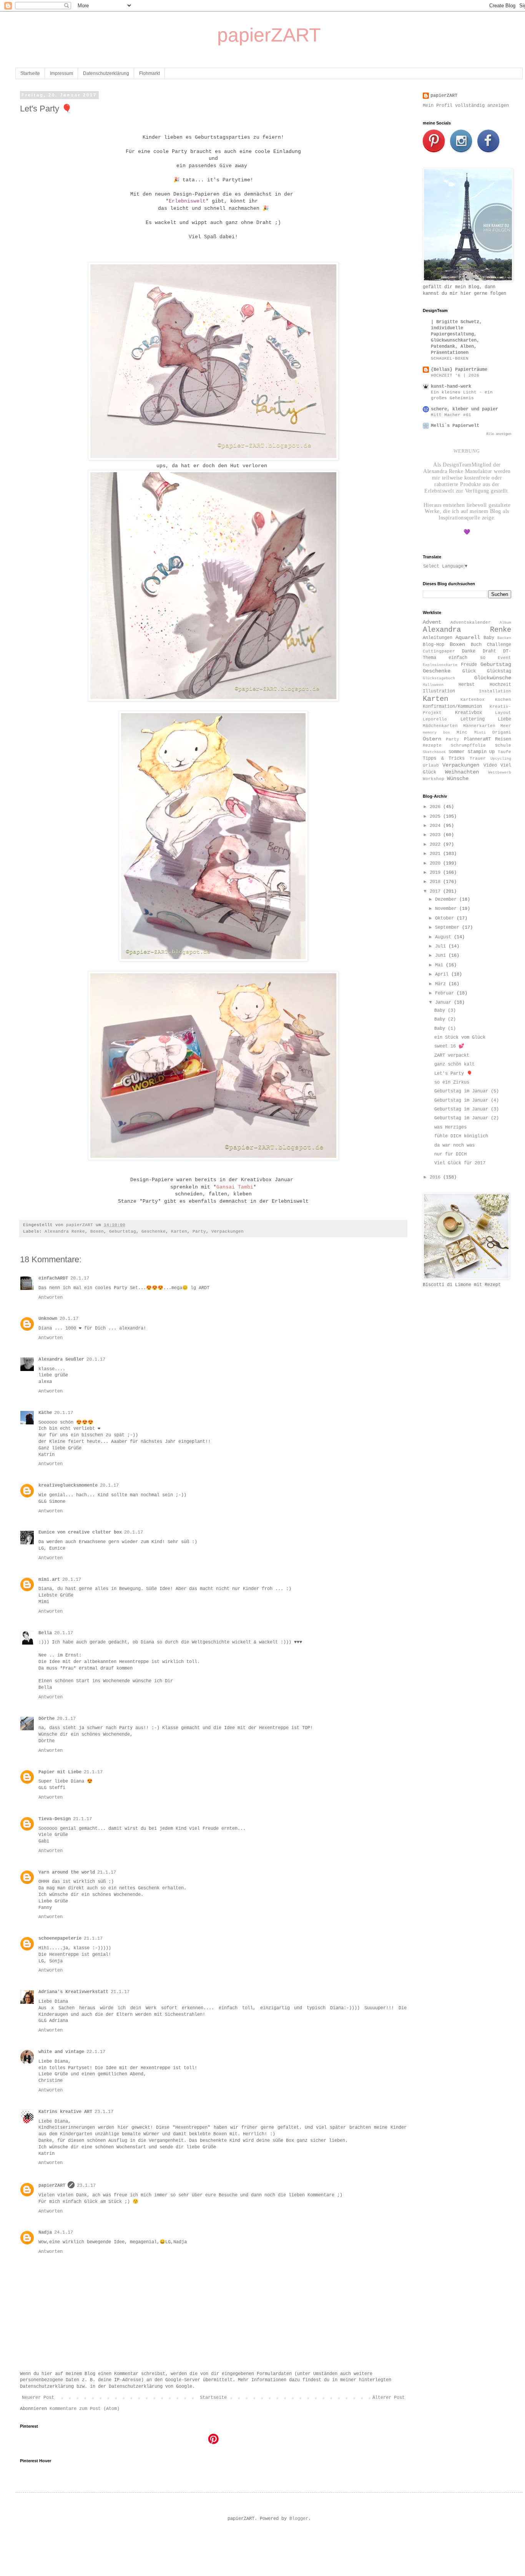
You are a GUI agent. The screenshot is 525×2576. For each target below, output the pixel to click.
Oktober (446, 918)
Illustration (439, 691)
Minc (462, 732)
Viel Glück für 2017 (460, 1163)
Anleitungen (438, 638)
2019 (436, 873)
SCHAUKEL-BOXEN (450, 359)
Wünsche (458, 778)
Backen (504, 638)
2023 (436, 835)
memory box (436, 733)
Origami (502, 732)
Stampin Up (481, 752)
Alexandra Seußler (61, 1359)
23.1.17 (104, 2112)
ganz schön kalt (454, 1064)
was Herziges (450, 1127)
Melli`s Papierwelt (455, 426)
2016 (436, 1177)
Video (490, 765)
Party (199, 1232)
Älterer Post (389, 2398)
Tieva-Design (55, 1819)
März (442, 984)
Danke (469, 651)
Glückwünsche (493, 678)
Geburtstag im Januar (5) (467, 1091)
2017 (436, 891)
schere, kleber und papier (464, 409)
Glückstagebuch (439, 678)
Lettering (473, 719)
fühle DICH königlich (461, 1136)
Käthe (45, 1413)
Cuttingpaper (439, 651)
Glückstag (499, 671)
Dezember (447, 900)
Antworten (51, 1298)
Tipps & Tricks (444, 759)
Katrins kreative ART (65, 2112)
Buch (476, 645)
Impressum (61, 73)
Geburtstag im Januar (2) (467, 1118)
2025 (436, 817)
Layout (503, 713)
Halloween (433, 685)
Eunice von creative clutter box (80, 1532)
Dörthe (47, 1719)
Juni (442, 956)
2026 (436, 807)
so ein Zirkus (452, 1082)
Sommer (457, 752)
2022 (436, 845)
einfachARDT (53, 1278)
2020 (436, 863)
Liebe (504, 719)
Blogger (299, 2519)
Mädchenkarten (440, 726)
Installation (495, 691)
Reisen (503, 739)
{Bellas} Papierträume (459, 370)
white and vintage (61, 2052)
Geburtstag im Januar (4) (467, 1100)
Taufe (504, 752)
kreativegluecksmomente (68, 1486)
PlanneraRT (477, 739)
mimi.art (49, 1580)
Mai (440, 965)
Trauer (478, 759)
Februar (446, 993)
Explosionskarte (440, 665)
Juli (442, 946)
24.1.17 (64, 2232)
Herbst (467, 685)
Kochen (503, 700)
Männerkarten (479, 726)
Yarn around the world (67, 1872)
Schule (503, 745)
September (449, 928)
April (443, 974)
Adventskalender (471, 622)
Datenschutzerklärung (106, 73)
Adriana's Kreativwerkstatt (73, 1992)
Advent (432, 622)
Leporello (435, 719)
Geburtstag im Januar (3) (467, 1109)
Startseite (30, 73)
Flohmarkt (150, 73)
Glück (469, 671)
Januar (444, 1003)
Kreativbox (469, 713)
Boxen (97, 1232)
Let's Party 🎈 (453, 1074)
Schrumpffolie (468, 745)
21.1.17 (93, 1772)
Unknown (48, 1319)
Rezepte (432, 745)
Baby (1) (445, 1029)
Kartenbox (473, 700)
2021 (436, 854)
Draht (489, 651)
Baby (489, 638)
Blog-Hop (434, 645)
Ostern (432, 739)
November (447, 909)
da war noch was (454, 1145)
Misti (480, 733)
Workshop (434, 779)
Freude (469, 665)
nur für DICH (450, 1154)
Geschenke (154, 1232)
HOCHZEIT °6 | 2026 (455, 375)
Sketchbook (434, 752)
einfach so (467, 658)
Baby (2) (445, 1019)
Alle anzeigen (499, 434)
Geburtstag (123, 1232)
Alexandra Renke (65, 1232)
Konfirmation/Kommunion (452, 707)
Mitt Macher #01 (451, 415)
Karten (179, 1232)
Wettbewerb (500, 773)
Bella (45, 1633)
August (444, 937)
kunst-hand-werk (451, 387)
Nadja (45, 2232)
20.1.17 (80, 1278)
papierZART (52, 2186)
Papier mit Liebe (60, 1772)
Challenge (499, 645)
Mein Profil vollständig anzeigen (466, 106)
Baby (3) (445, 1011)
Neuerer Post (38, 2398)
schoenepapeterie (60, 1939)
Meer (506, 726)
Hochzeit (500, 685)
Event (504, 658)
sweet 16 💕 (449, 1046)
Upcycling (501, 759)
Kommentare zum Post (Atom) (85, 2409)
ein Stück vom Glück (460, 1037)
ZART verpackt (452, 1056)
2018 (436, 882)
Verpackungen (228, 1232)
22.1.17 (96, 2052)
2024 (436, 826)
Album (505, 623)
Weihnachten (462, 772)
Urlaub (431, 765)
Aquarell (468, 637)
